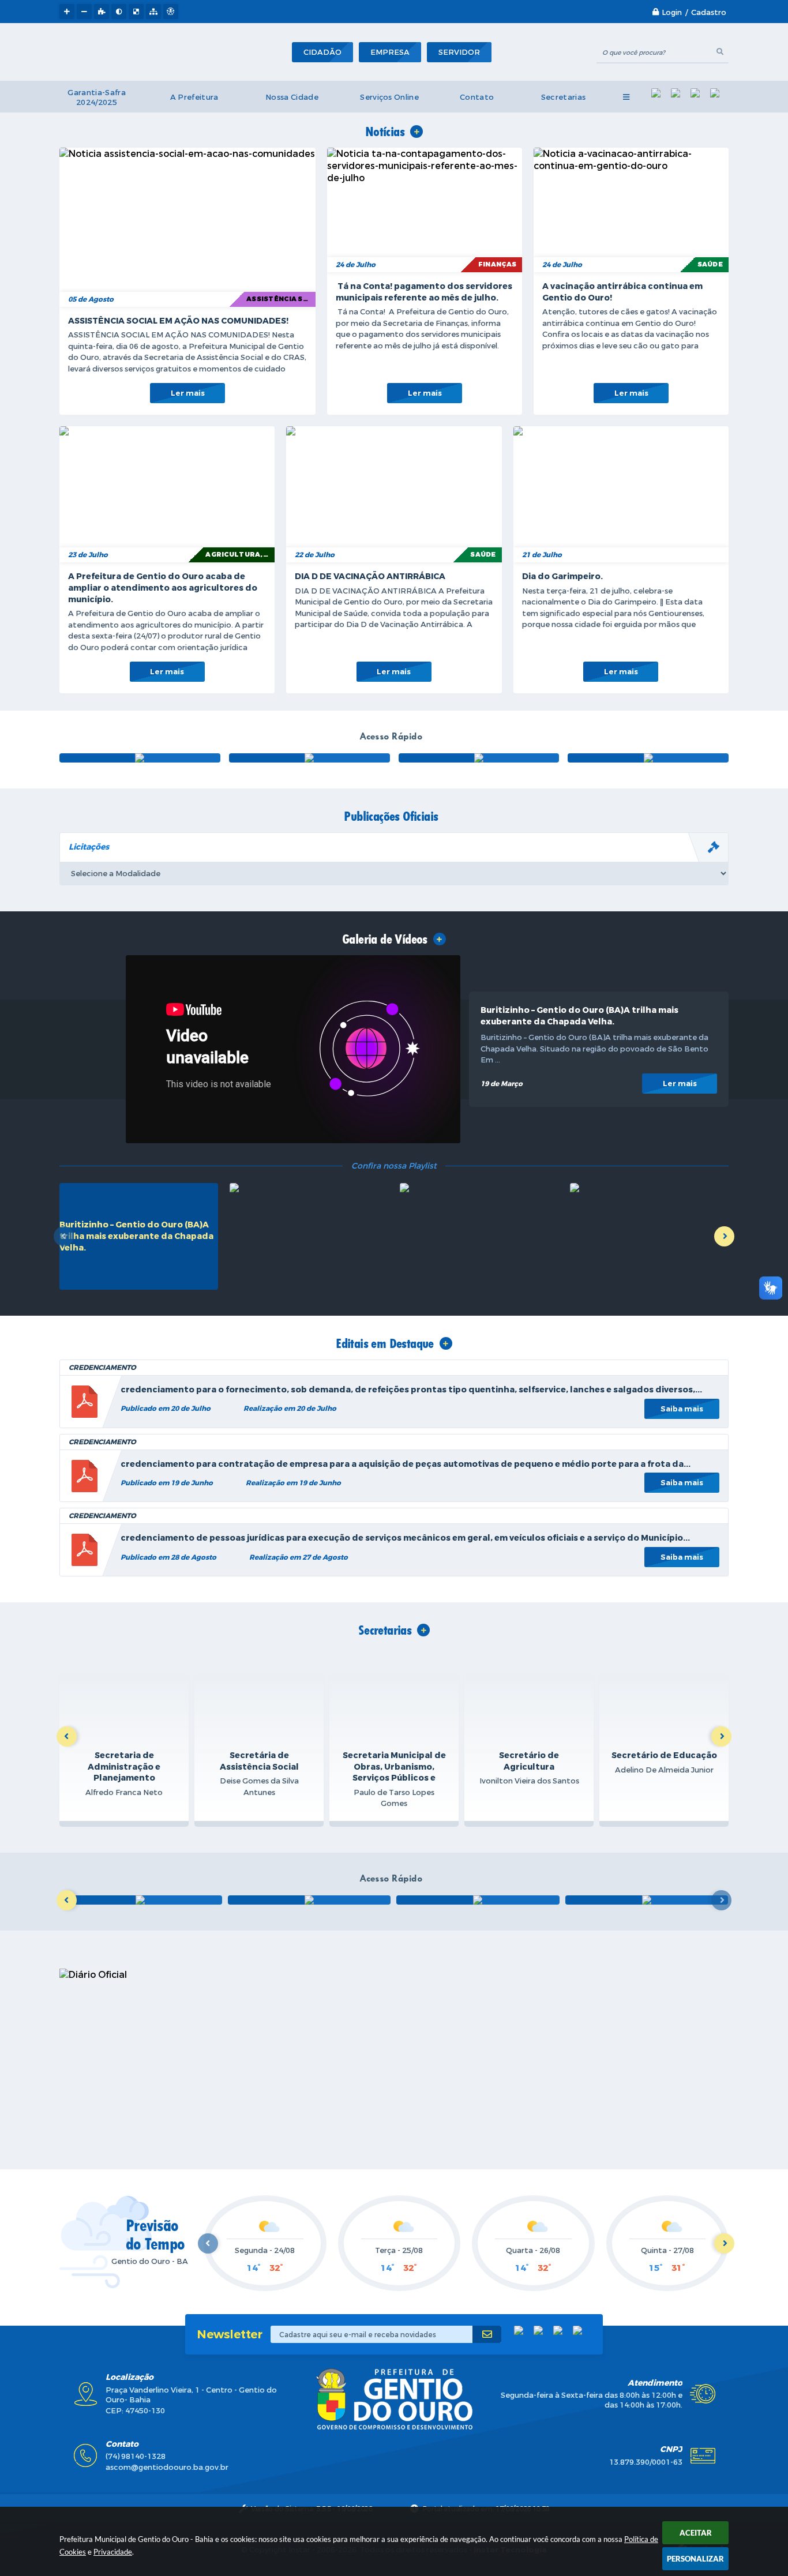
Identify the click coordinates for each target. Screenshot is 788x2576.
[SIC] (648, 758)
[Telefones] (647, 1900)
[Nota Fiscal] (479, 758)
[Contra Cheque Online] (140, 1900)
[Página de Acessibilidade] (171, 12)
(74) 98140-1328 (136, 2456)
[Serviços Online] (478, 1900)
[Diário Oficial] (309, 758)
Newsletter (229, 2335)
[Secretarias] (309, 1900)
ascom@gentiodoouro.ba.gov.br (167, 2467)
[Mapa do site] (153, 12)
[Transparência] (140, 758)
